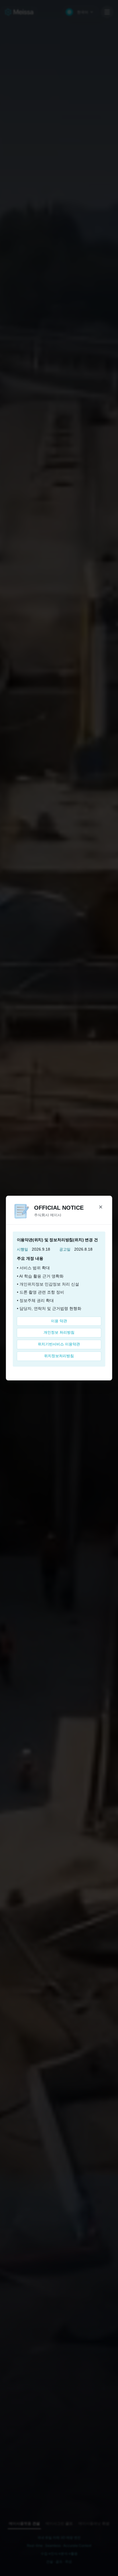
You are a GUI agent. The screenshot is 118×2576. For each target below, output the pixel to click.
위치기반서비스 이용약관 (59, 1344)
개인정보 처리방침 (59, 1333)
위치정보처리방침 (59, 1356)
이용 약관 (59, 1321)
